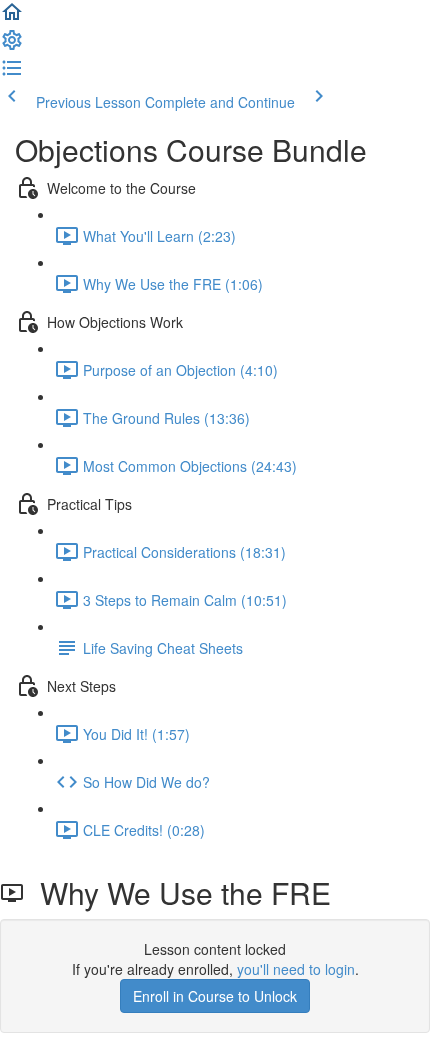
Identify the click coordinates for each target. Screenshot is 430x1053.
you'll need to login (296, 969)
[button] (12, 18)
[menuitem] (12, 46)
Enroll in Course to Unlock (215, 996)
